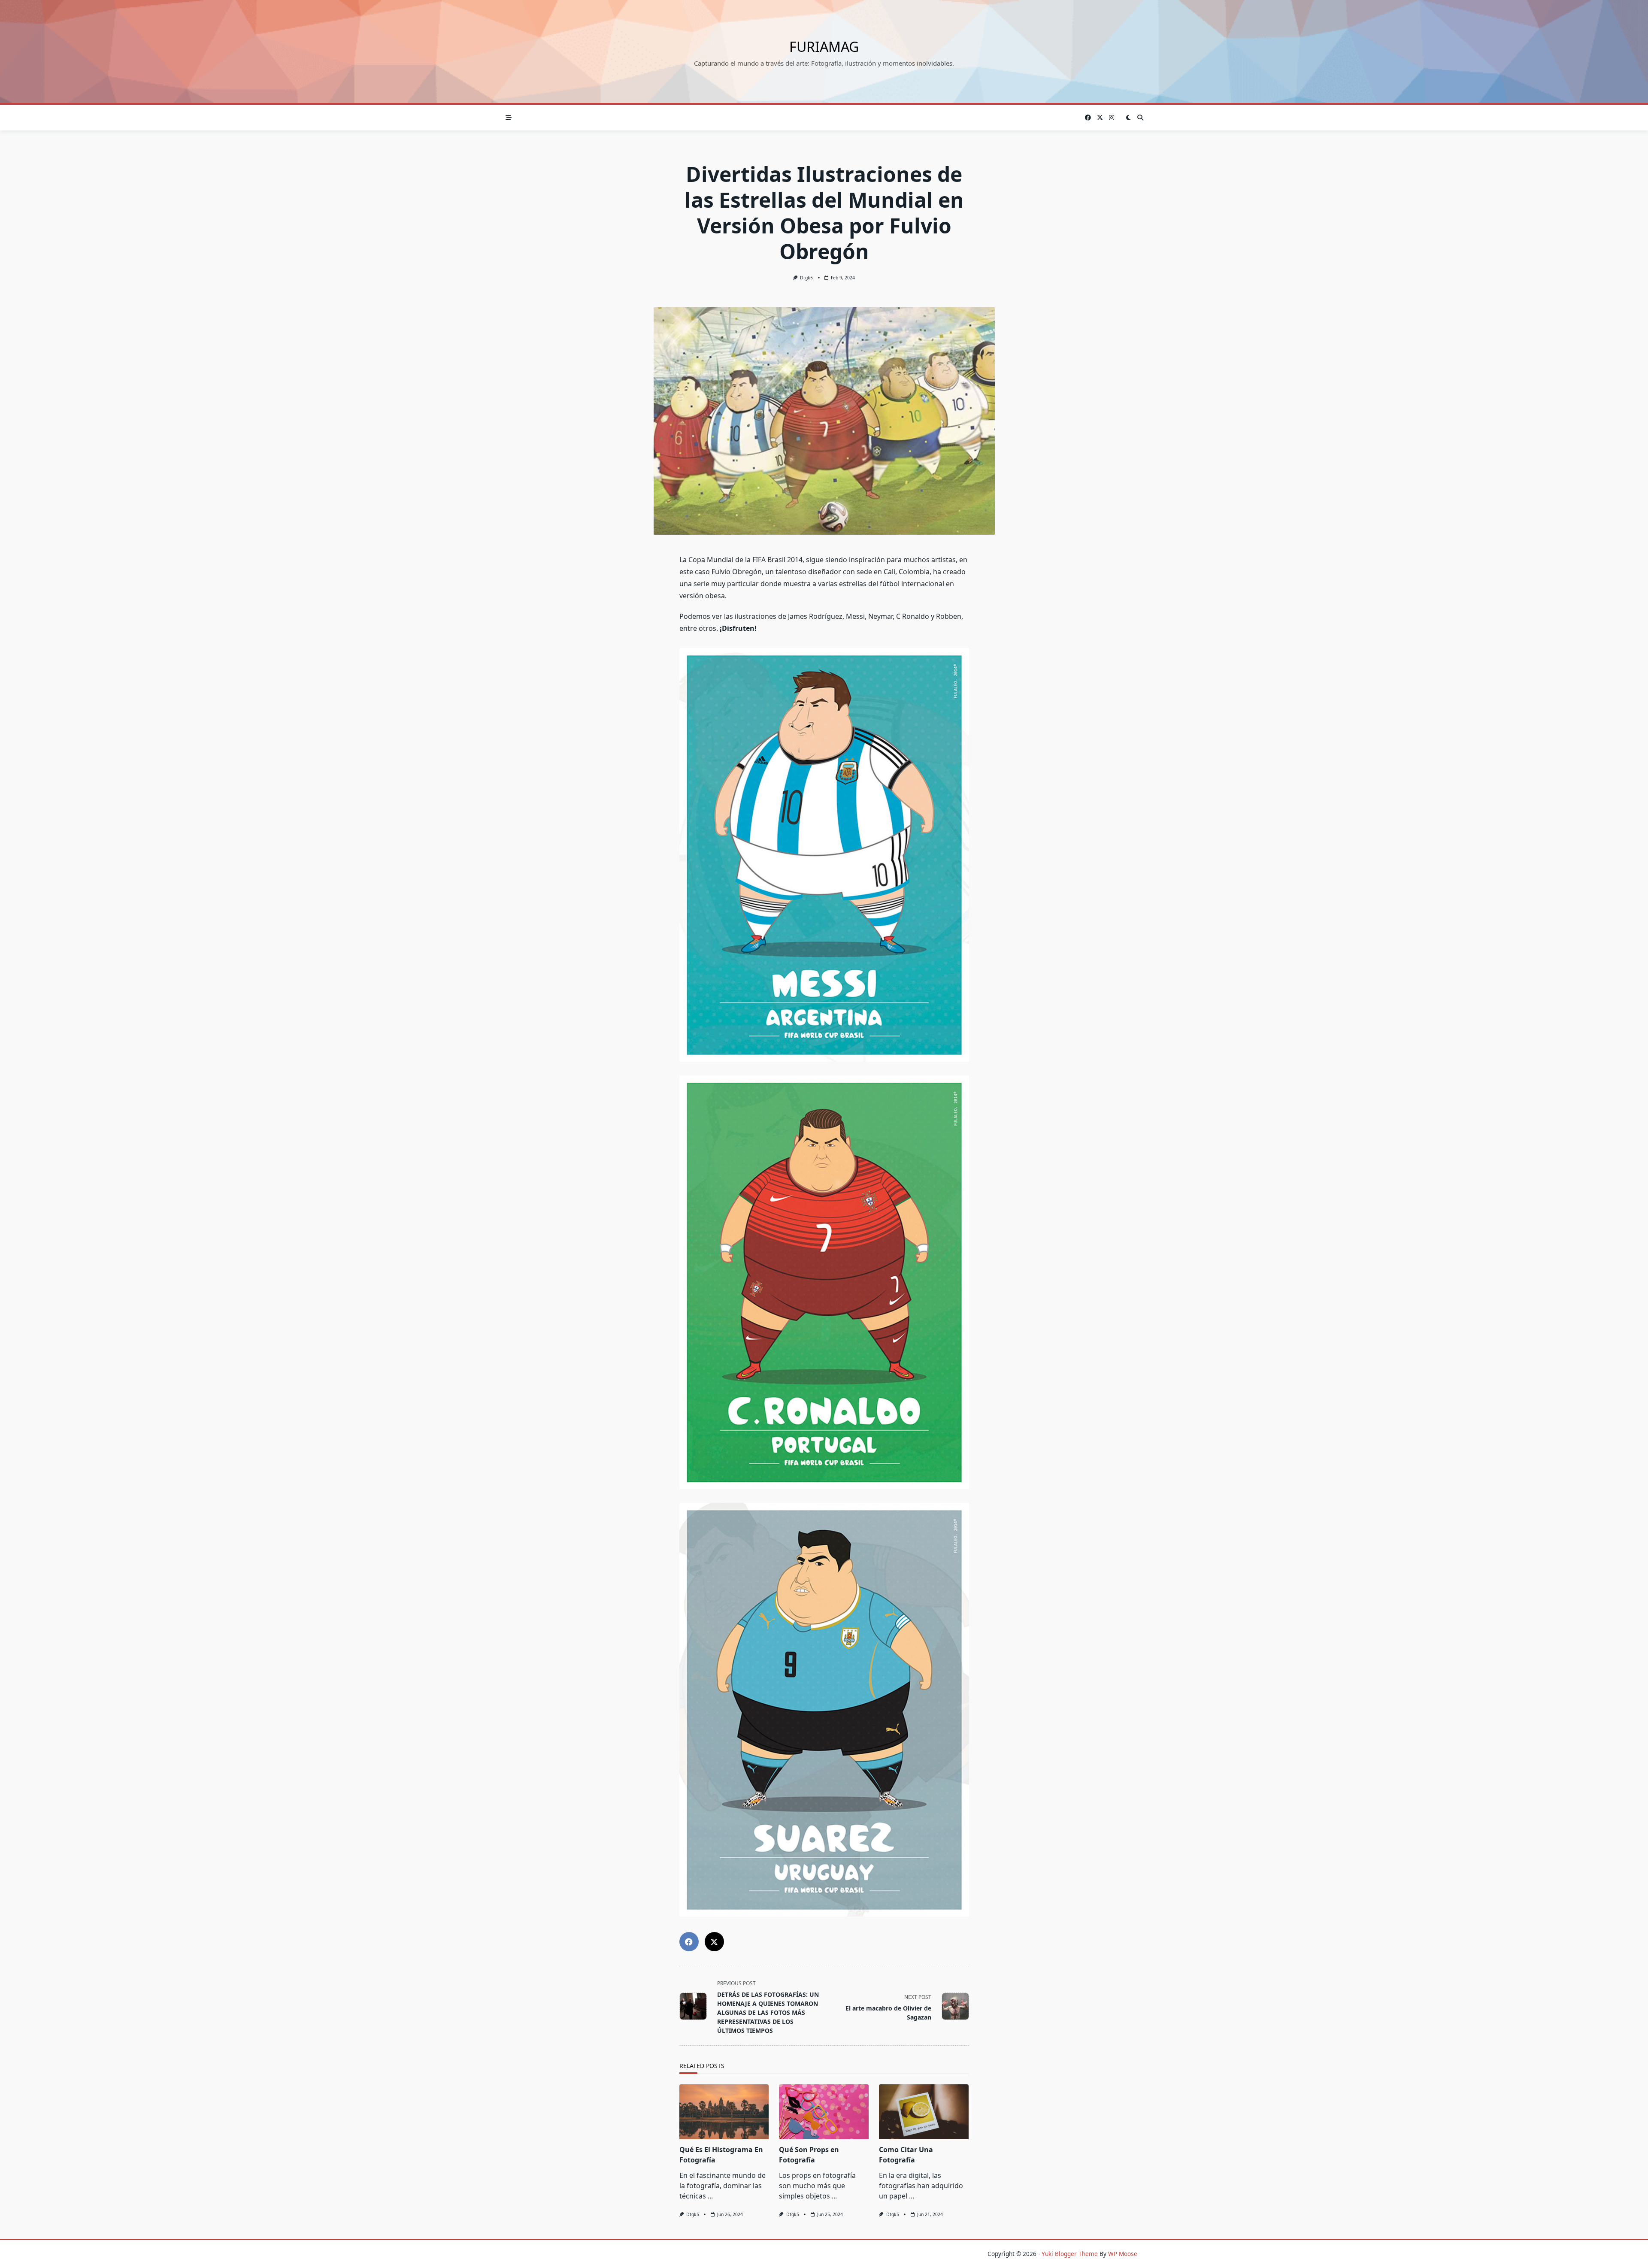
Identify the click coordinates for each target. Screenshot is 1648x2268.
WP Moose (1123, 2254)
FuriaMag (824, 47)
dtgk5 (806, 278)
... (710, 2196)
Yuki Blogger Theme (1070, 2254)
